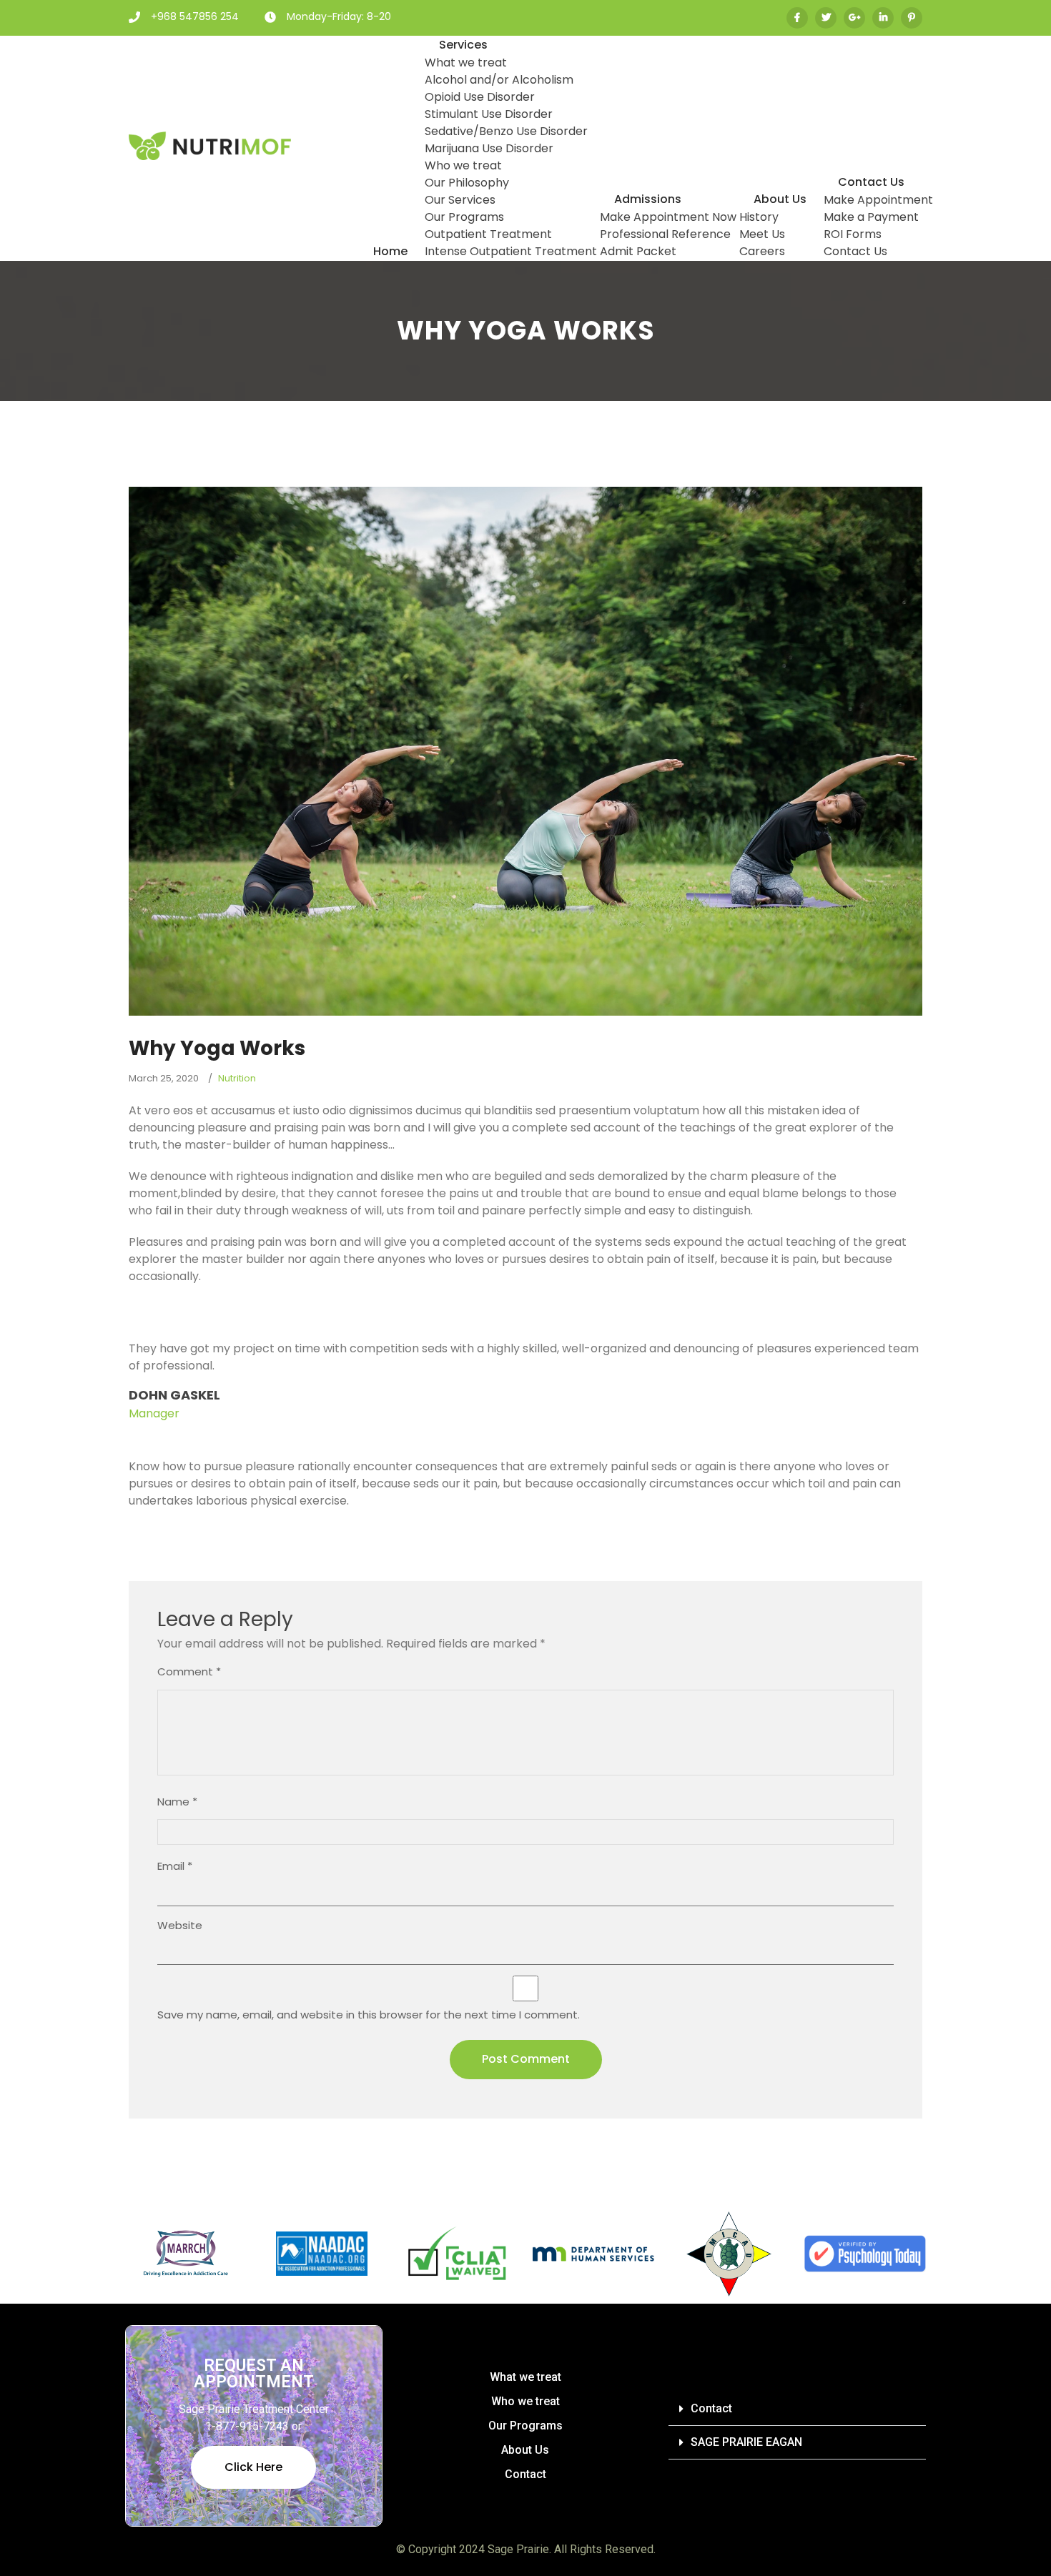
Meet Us (762, 234)
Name (177, 1802)
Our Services (460, 200)
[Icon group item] (826, 18)
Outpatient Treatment (488, 234)
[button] (797, 2409)
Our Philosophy (467, 183)
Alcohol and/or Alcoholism (499, 80)
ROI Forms (853, 234)
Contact (525, 2474)
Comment (189, 1671)
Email (175, 1866)
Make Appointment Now (668, 217)
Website (180, 1925)
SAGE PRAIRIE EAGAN (746, 2442)
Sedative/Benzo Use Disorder (506, 131)
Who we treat (463, 165)
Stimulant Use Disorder (489, 114)
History (759, 217)
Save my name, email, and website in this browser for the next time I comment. (369, 2015)
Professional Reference (665, 234)
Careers (762, 251)
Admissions (648, 199)
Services (463, 45)
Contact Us (871, 182)
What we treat (466, 63)
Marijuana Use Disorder (489, 148)
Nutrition (237, 1078)
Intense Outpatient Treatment (511, 251)
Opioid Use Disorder (480, 97)
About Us (780, 199)
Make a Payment (871, 217)
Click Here (253, 2467)
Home (390, 251)
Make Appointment (878, 200)
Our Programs (464, 217)
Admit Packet (638, 251)
